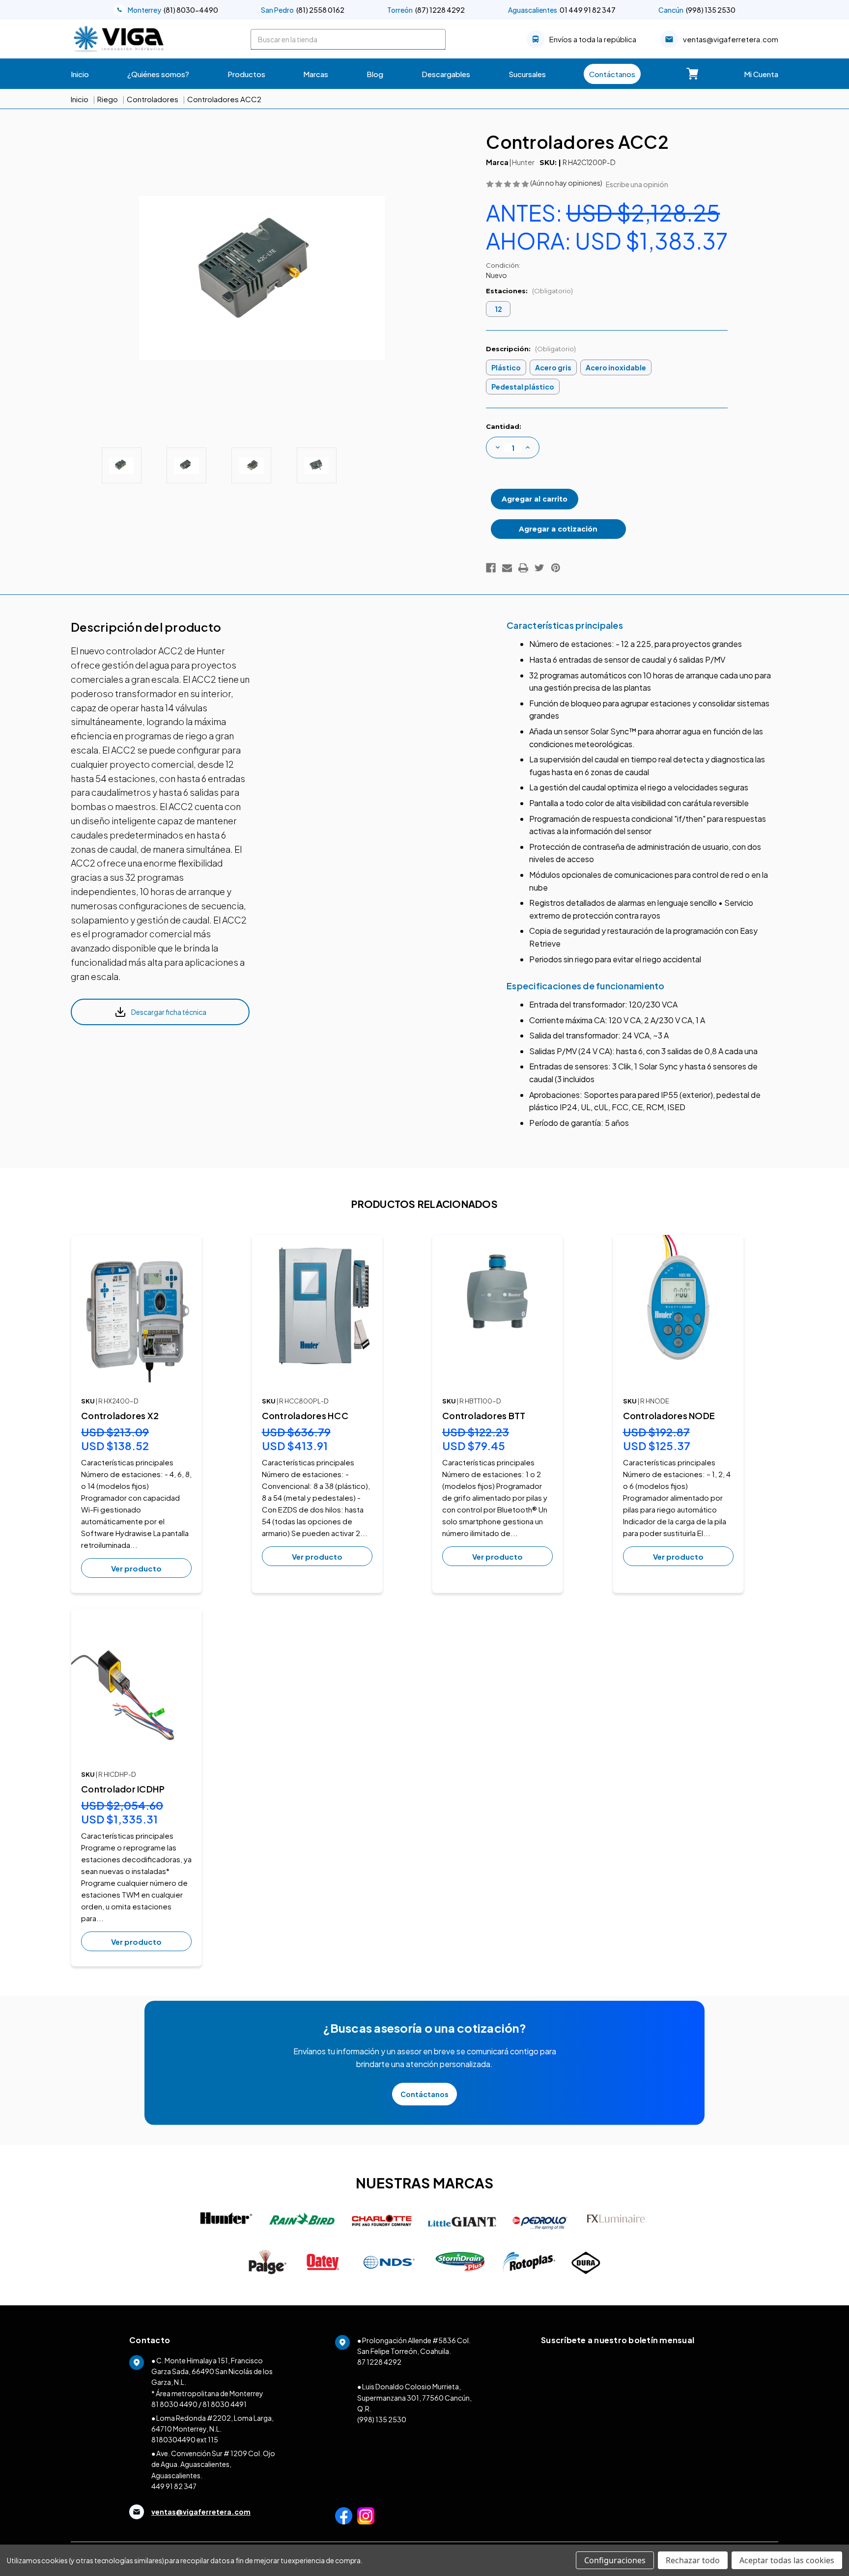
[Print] (523, 568)
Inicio (80, 74)
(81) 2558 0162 (303, 10)
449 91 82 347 (174, 2486)
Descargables (446, 74)
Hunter (523, 162)
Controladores (153, 99)
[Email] (507, 568)
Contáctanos (612, 74)
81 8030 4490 (174, 2404)
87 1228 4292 (379, 2362)
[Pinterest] (556, 568)
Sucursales (527, 74)
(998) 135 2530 (697, 10)
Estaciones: (529, 291)
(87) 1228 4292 (426, 10)
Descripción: (531, 349)
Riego (108, 99)
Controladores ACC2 (224, 99)
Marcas (316, 74)
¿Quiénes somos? (158, 74)
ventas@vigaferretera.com (731, 39)
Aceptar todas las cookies (787, 2560)
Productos (246, 74)
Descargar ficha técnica (169, 1012)
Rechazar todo (693, 2560)
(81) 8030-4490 (173, 10)
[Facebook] (491, 568)
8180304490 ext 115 (185, 2439)
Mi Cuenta (761, 74)
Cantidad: (504, 426)
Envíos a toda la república (593, 39)
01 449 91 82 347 (562, 10)
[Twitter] (539, 568)
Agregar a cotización (558, 529)
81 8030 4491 (225, 2404)
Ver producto (136, 1568)
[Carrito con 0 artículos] (692, 74)
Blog (375, 74)
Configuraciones (615, 2560)
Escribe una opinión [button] (637, 184)
